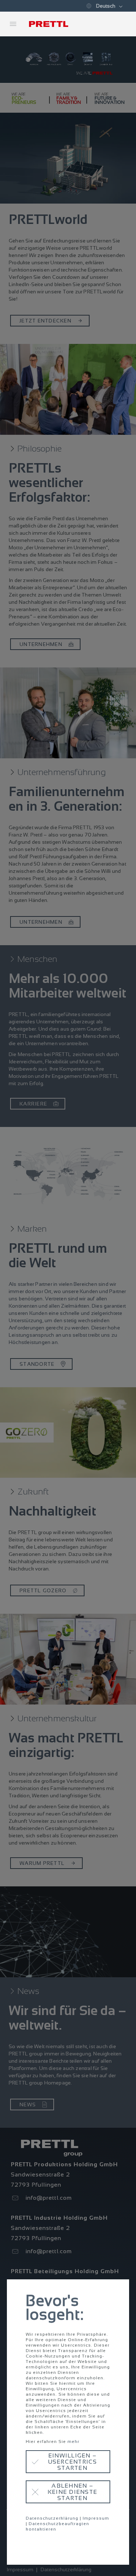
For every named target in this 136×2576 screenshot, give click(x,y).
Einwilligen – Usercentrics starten (73, 2462)
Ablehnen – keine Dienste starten (72, 2492)
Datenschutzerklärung (52, 2518)
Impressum (96, 2518)
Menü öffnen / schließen (13, 24)
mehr (73, 2441)
